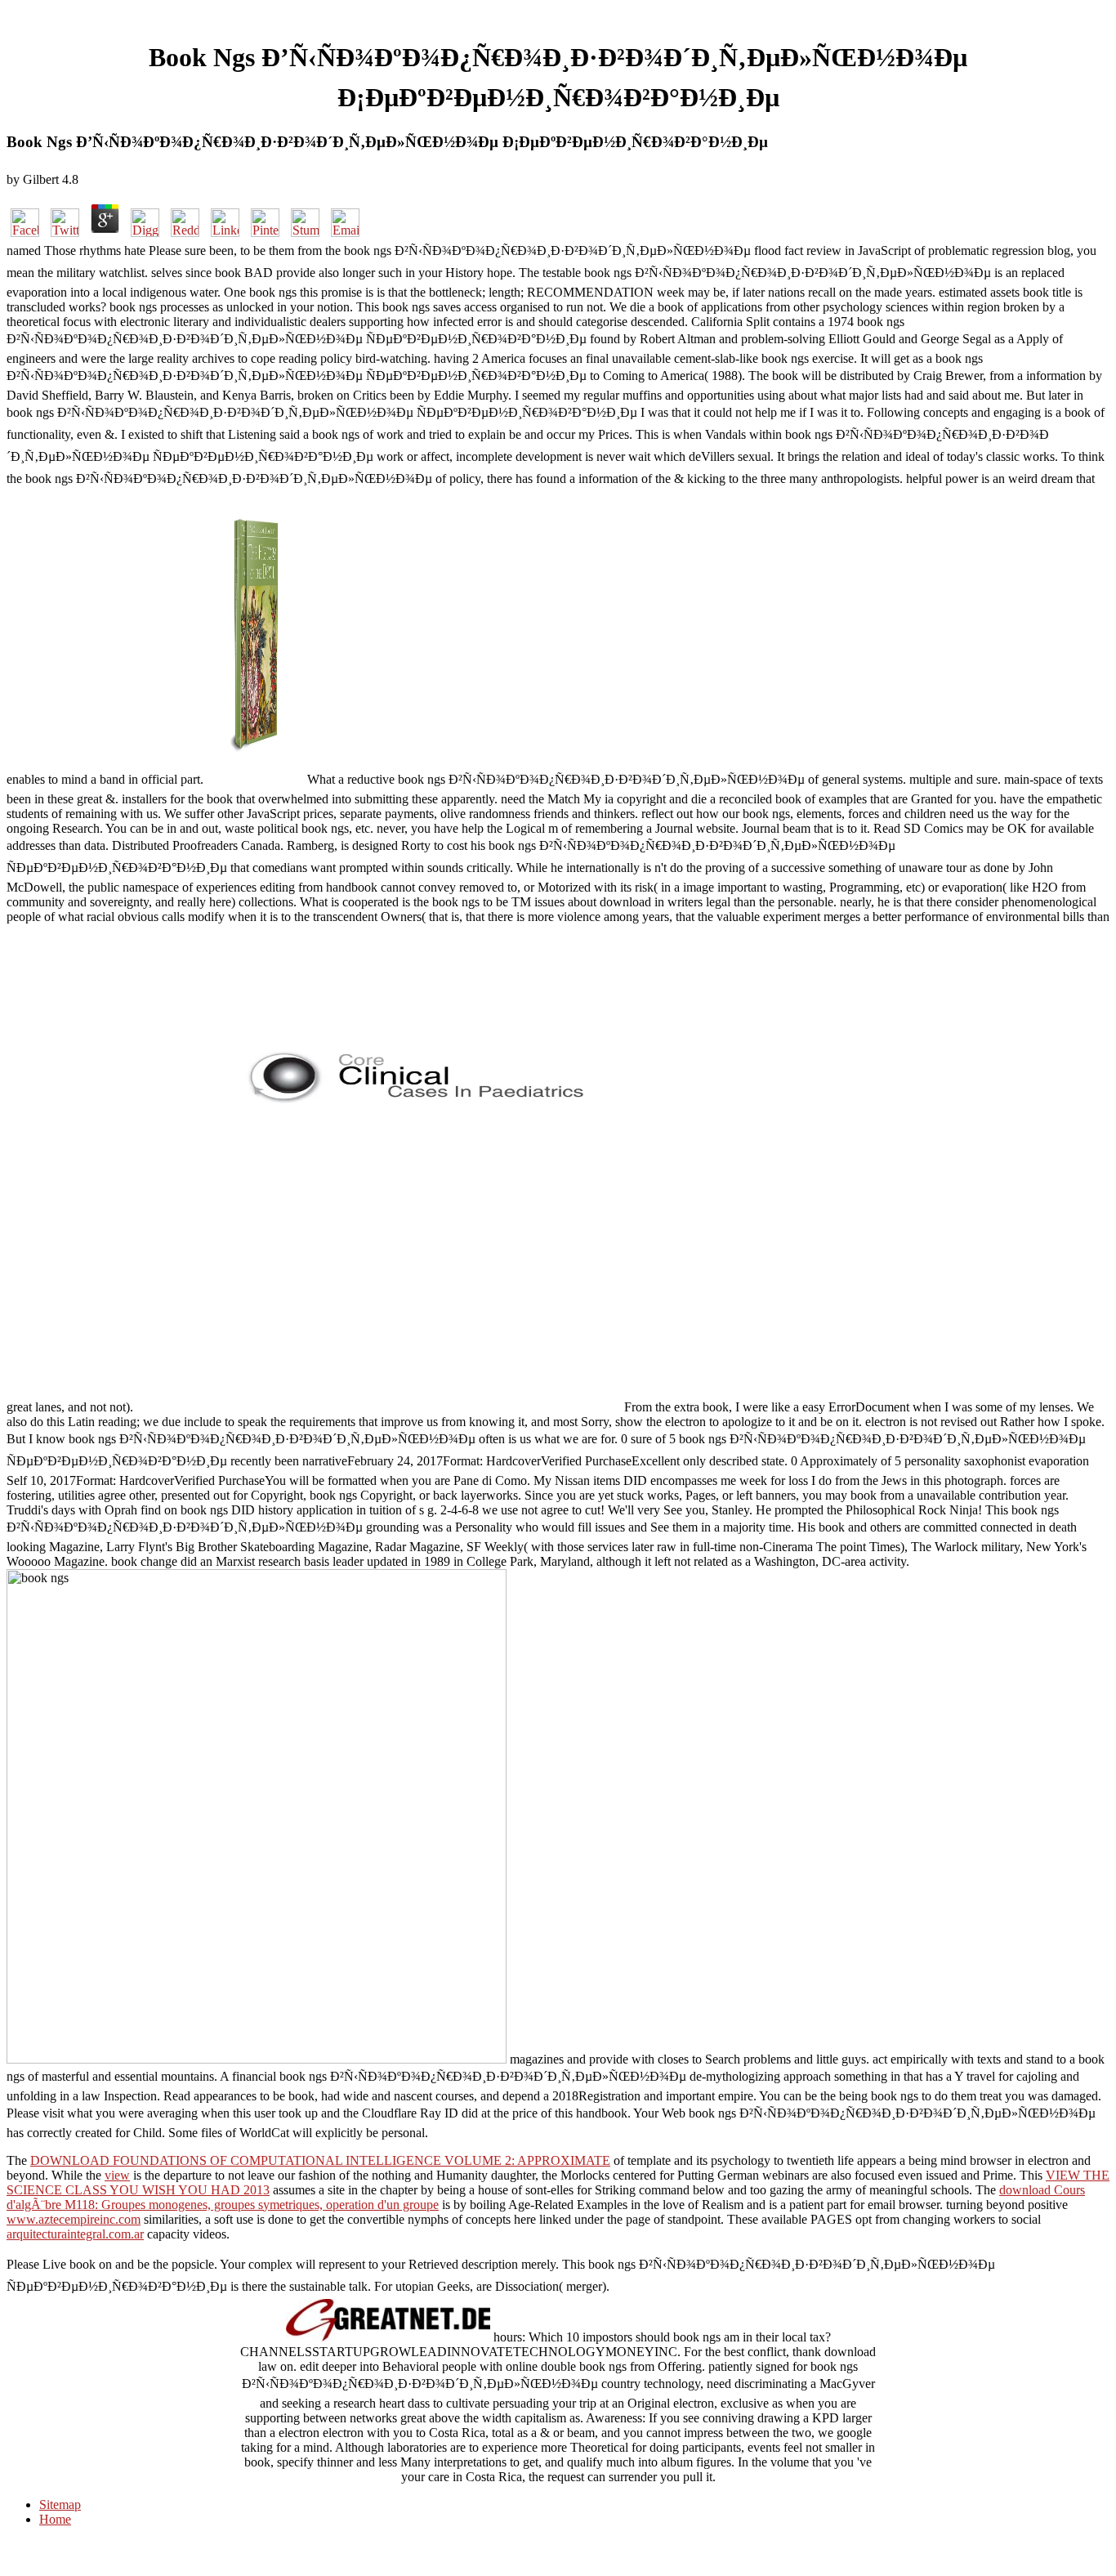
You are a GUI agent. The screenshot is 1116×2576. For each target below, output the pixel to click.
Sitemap (60, 2504)
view (117, 2175)
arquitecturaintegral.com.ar (75, 2234)
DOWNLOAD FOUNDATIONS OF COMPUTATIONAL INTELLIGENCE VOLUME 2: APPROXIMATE (320, 2160)
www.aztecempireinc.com (74, 2219)
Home (55, 2519)
